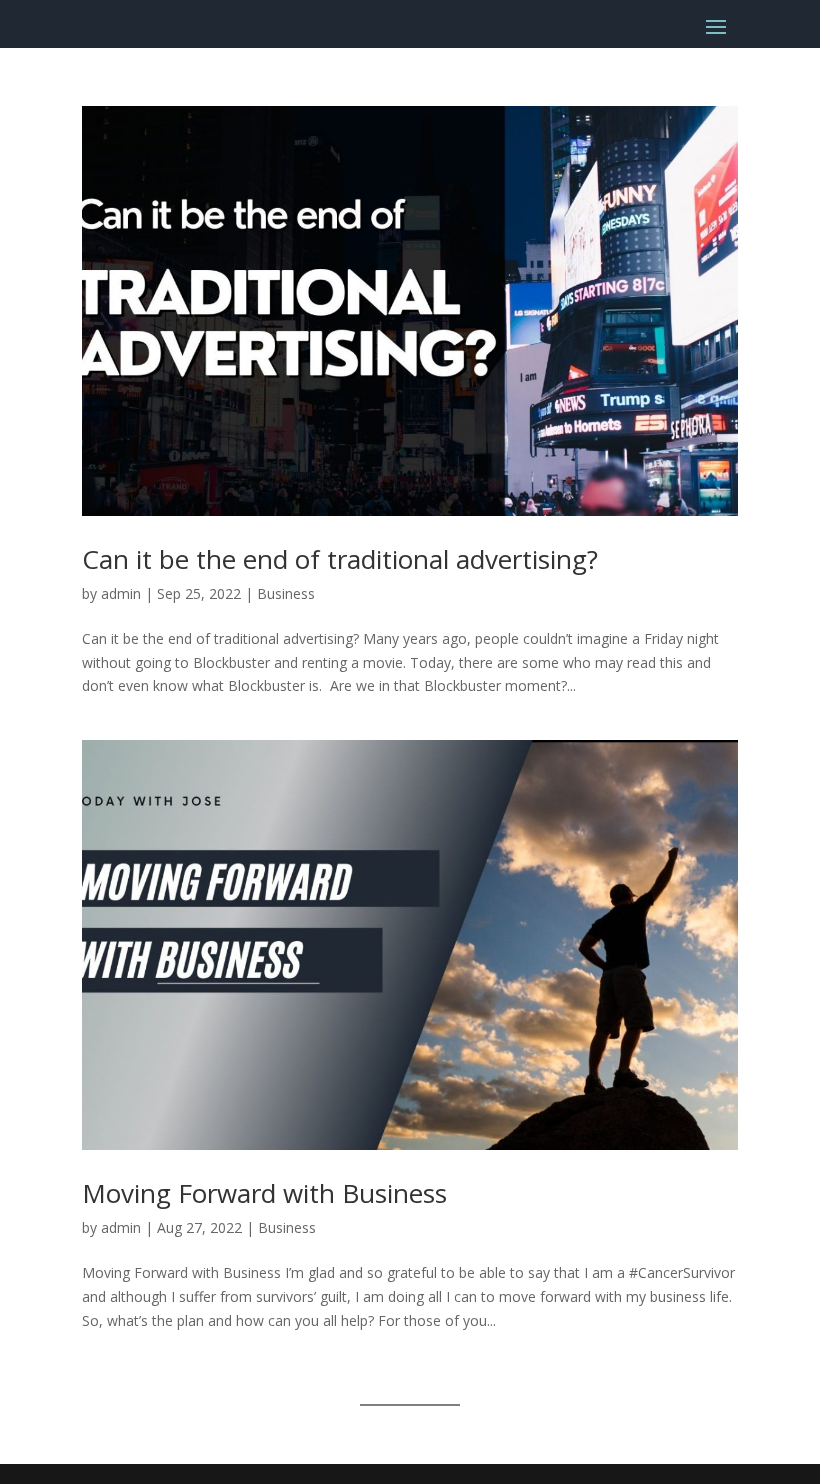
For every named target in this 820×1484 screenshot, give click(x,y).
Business (286, 593)
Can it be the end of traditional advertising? (340, 559)
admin (121, 593)
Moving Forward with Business (264, 1193)
